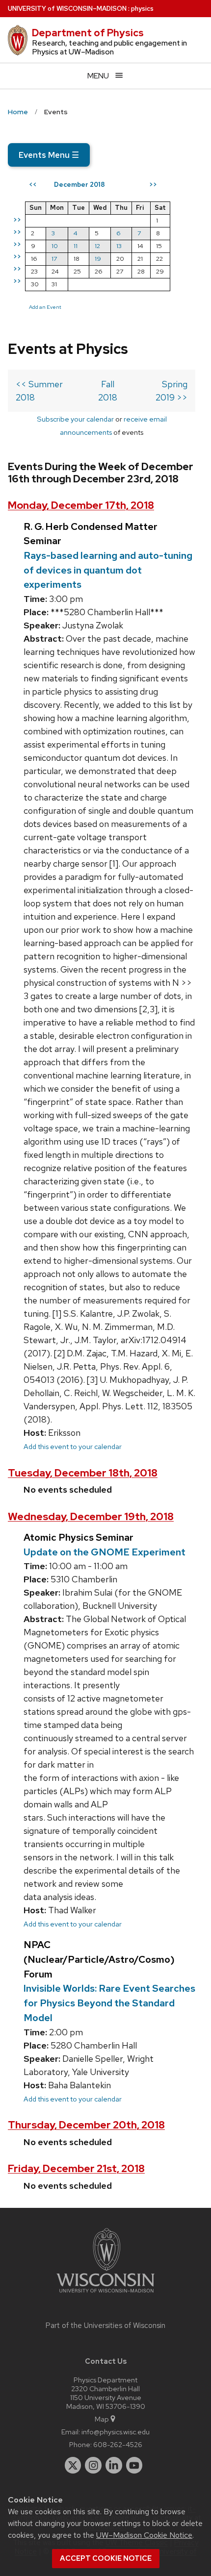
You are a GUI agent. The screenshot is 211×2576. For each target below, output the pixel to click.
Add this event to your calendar (73, 1446)
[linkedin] (114, 2465)
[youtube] (134, 2465)
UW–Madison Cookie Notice (144, 2535)
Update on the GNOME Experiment (105, 1552)
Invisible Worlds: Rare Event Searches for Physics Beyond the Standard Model (109, 2003)
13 (119, 246)
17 (54, 259)
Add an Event (45, 307)
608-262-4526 (118, 2444)
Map (102, 2419)
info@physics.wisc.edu (116, 2432)
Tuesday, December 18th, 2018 (83, 1473)
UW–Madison (67, 9)
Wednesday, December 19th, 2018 (91, 1516)
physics (142, 9)
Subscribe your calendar (75, 419)
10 (55, 246)
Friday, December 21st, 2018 (76, 2168)
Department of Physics (88, 33)
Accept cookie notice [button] (106, 2558)
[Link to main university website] (105, 2294)
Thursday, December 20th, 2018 (86, 2125)
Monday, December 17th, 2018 (81, 505)
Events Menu (49, 155)
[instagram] (93, 2465)
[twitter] (73, 2465)
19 (98, 259)
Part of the (105, 2326)
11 (76, 246)
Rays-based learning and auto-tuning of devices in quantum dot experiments (108, 570)
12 (97, 246)
